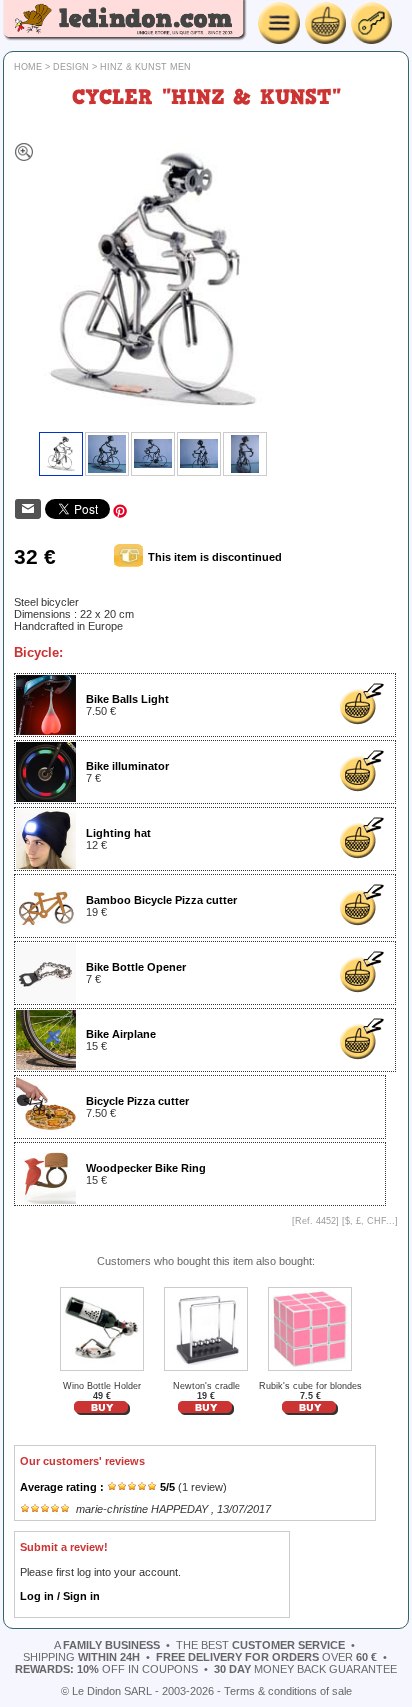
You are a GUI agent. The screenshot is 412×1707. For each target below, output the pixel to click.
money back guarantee (305, 1669)
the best (260, 1645)
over (266, 1657)
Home (28, 67)
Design (71, 67)
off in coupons (106, 1669)
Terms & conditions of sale (288, 1691)
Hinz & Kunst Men (145, 67)
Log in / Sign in (60, 1596)
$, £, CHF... (370, 1221)
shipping (81, 1657)
